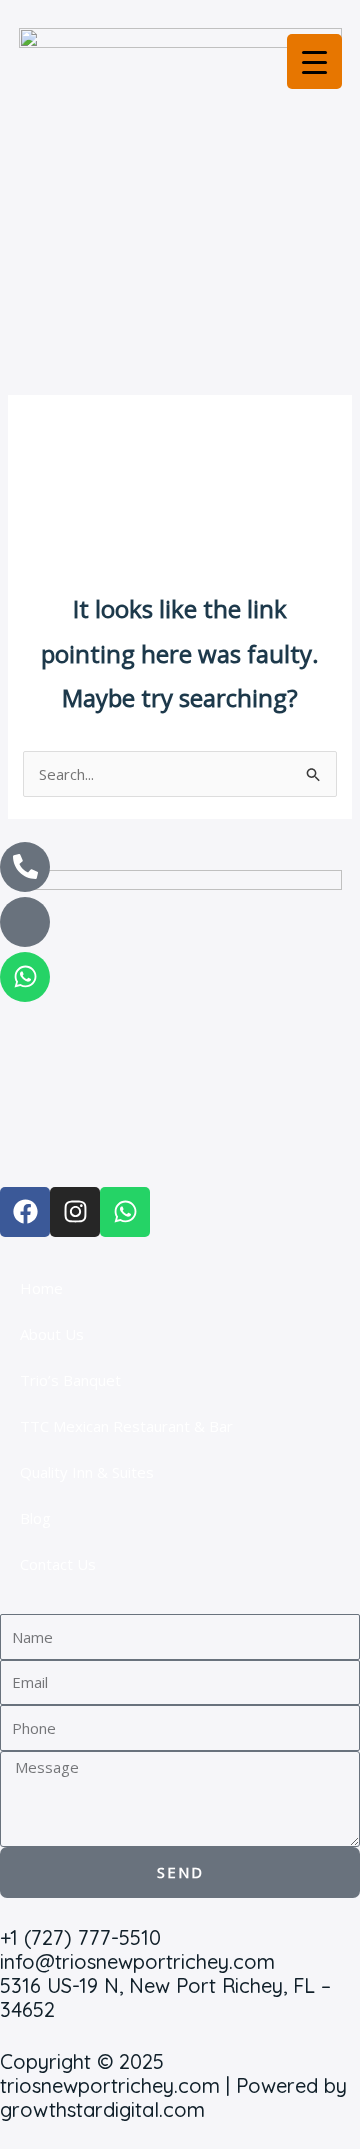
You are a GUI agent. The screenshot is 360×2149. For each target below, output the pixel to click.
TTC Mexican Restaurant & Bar (126, 1426)
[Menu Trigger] (314, 61)
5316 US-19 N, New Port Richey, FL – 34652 (165, 1997)
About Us (52, 1334)
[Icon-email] (25, 922)
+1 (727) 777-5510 (80, 1937)
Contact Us (58, 1564)
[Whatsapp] (25, 977)
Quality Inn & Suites (87, 1472)
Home (41, 1288)
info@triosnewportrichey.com (137, 1961)
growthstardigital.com (102, 2109)
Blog (35, 1518)
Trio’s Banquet (70, 1380)
